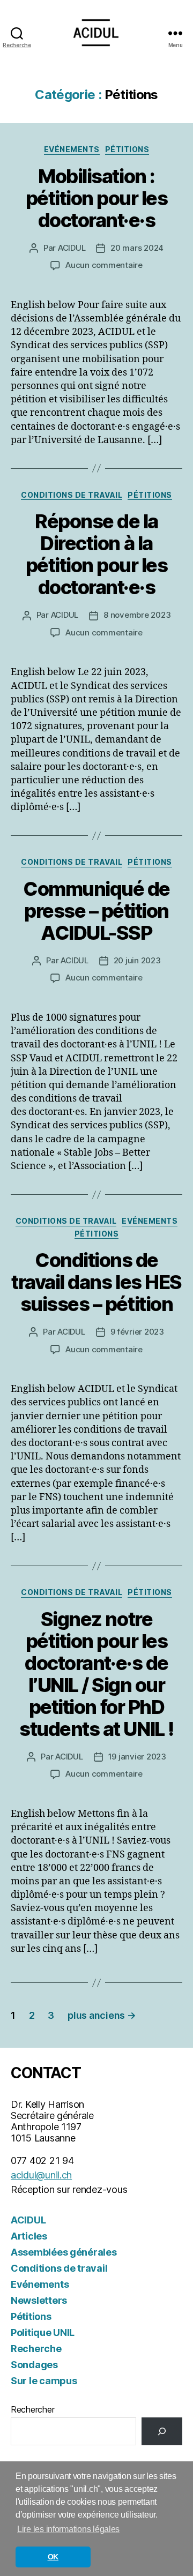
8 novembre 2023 (137, 615)
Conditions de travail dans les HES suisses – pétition (96, 1282)
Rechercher (32, 2409)
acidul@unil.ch (41, 2175)
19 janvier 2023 (137, 1757)
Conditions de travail (72, 495)
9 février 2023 (137, 1332)
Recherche (36, 2349)
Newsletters (39, 2300)
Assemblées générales (64, 2252)
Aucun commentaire (104, 265)
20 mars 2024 (137, 248)
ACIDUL (72, 248)
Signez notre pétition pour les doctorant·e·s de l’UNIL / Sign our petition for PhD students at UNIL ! (96, 1674)
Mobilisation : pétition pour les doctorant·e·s (97, 198)
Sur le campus (44, 2381)
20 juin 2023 (137, 960)
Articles (29, 2236)
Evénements (72, 149)
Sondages (34, 2365)
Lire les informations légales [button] (68, 2529)
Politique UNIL (43, 2332)
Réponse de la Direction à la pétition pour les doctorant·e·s (97, 554)
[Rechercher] (162, 2431)
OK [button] (53, 2557)
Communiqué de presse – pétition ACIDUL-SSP (96, 911)
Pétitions (127, 149)
